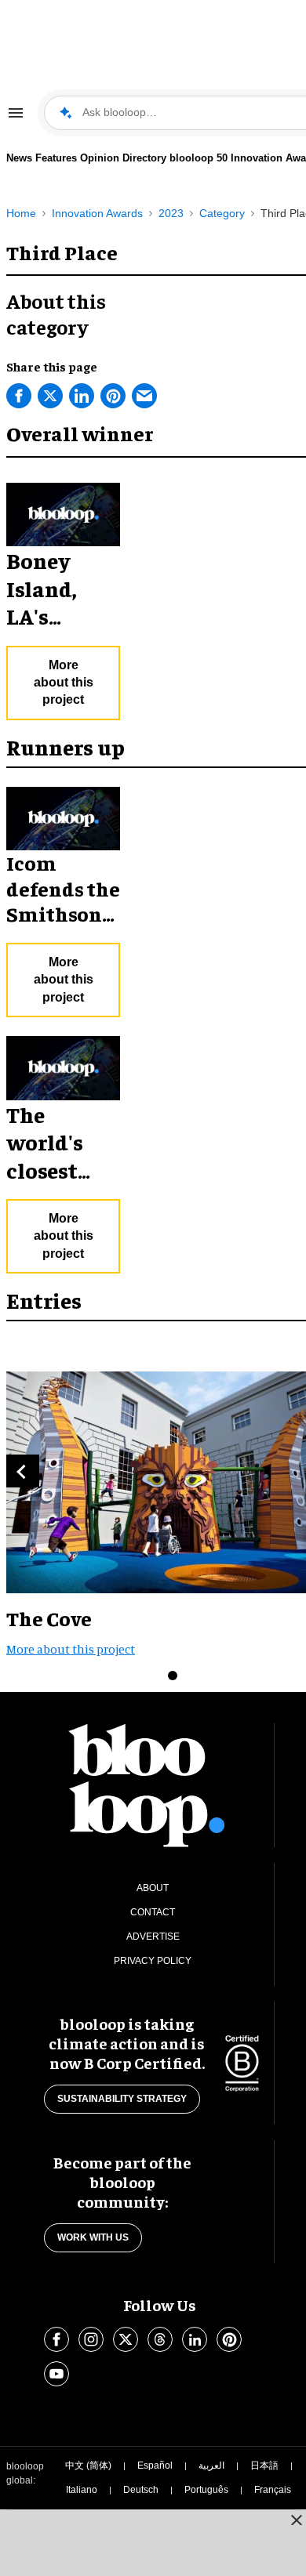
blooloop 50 (199, 158)
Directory (144, 158)
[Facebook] (19, 396)
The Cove (49, 1618)
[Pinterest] (113, 396)
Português (206, 2490)
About (153, 1888)
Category (222, 213)
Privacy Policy (153, 1961)
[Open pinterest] (229, 2339)
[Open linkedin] (195, 2339)
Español (155, 2465)
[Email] (144, 396)
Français (273, 2490)
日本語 (264, 2465)
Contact (153, 1912)
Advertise (153, 1937)
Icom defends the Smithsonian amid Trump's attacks (63, 926)
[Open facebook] (56, 2339)
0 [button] (173, 1676)
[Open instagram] (91, 2339)
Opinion (100, 158)
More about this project (64, 683)
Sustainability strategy (122, 2099)
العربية (211, 2465)
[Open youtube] (56, 2374)
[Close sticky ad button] (297, 2520)
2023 (171, 213)
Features (56, 158)
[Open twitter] (126, 2339)
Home (21, 213)
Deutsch (141, 2490)
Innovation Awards (97, 213)
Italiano (82, 2490)
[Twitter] (50, 396)
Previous (23, 1471)
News (19, 158)
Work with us (93, 2237)
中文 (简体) (88, 2465)
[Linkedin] (82, 396)
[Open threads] (160, 2339)
